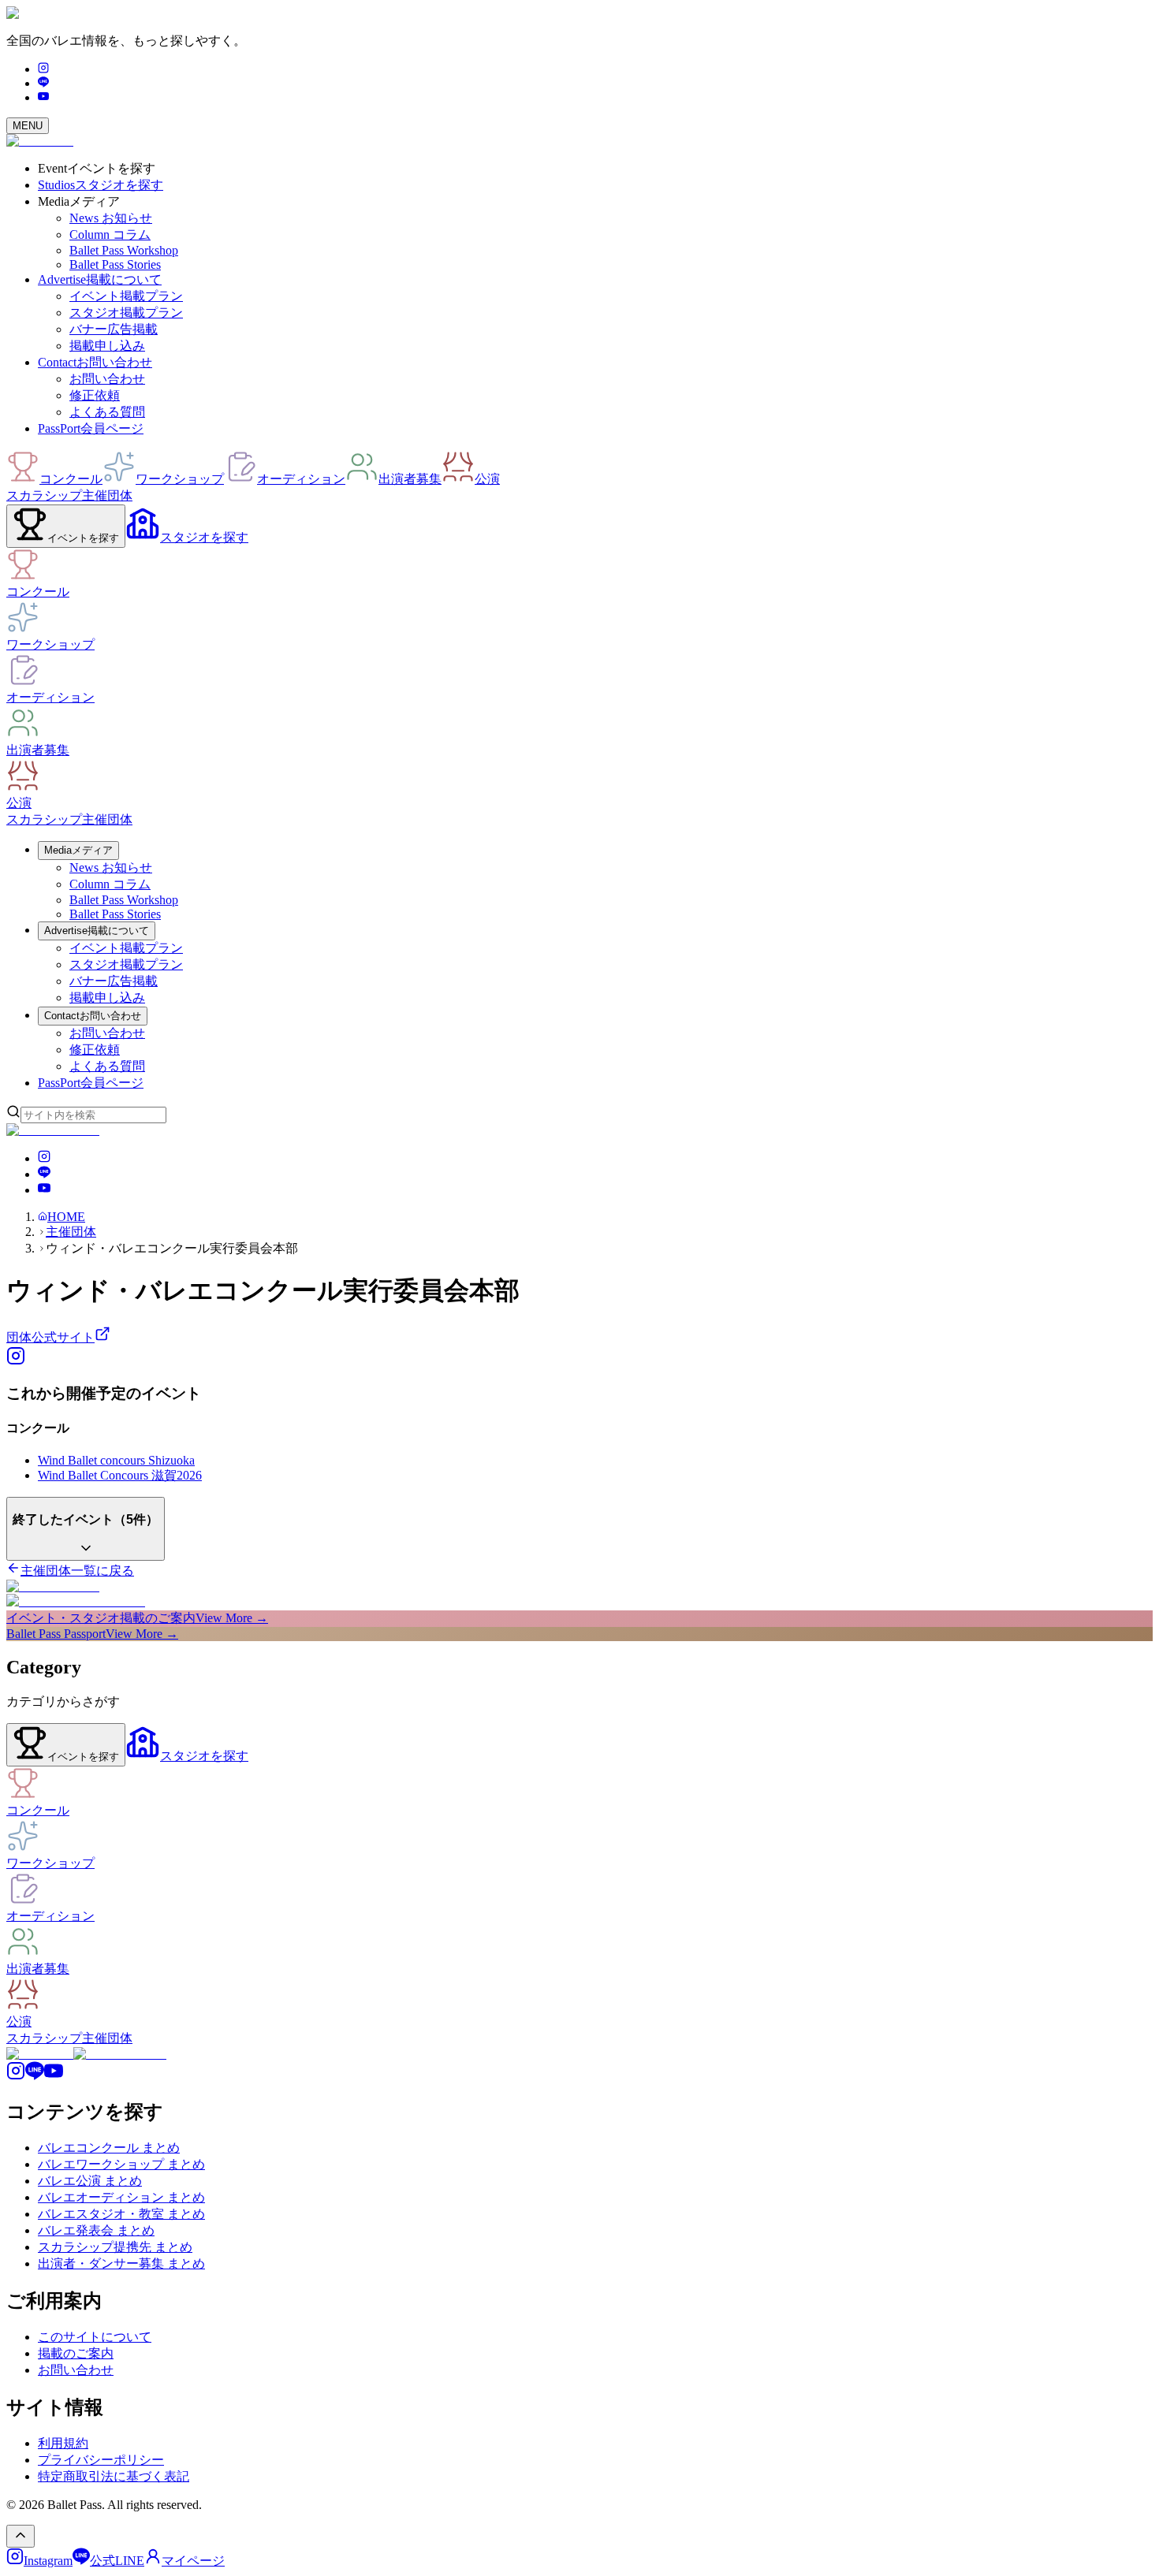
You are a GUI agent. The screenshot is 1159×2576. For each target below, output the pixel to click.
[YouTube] (43, 97)
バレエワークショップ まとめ (121, 2164)
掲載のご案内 (76, 2353)
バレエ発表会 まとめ (96, 2230)
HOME (66, 1217)
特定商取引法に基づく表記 (114, 2476)
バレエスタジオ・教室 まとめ (121, 2214)
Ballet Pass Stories (115, 264)
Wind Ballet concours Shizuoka (116, 1460)
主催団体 (107, 495)
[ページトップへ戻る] (20, 2536)
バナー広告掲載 (114, 329)
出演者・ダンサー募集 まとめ (121, 2263)
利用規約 (63, 2443)
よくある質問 (107, 412)
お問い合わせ (107, 379)
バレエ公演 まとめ (90, 2181)
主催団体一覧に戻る (77, 1571)
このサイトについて (95, 2337)
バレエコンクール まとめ (109, 2148)
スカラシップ (44, 495)
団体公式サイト (50, 1337)
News (111, 218)
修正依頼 (95, 395)
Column (110, 235)
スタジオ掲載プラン (126, 313)
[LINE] (43, 83)
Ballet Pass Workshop (124, 250)
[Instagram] (43, 69)
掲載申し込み (107, 346)
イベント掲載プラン (126, 296)
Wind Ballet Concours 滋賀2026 (120, 1475)
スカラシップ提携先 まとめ (115, 2247)
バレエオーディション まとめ (121, 2197)
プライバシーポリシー (101, 2460)
